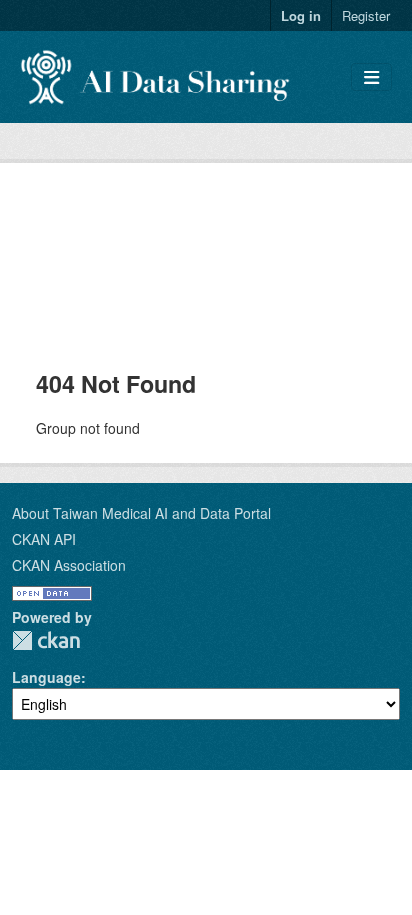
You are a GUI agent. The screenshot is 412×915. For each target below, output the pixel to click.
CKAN (46, 640)
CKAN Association (69, 565)
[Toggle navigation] (371, 77)
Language (46, 677)
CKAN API (44, 539)
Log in (301, 15)
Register (366, 15)
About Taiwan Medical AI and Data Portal (141, 513)
